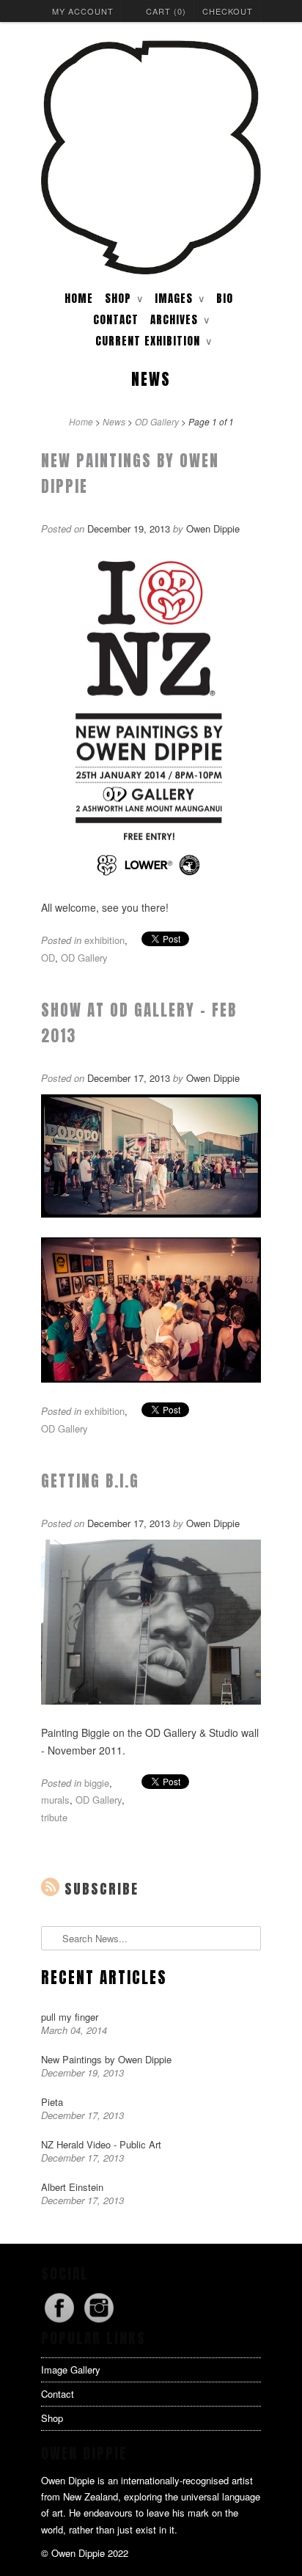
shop (124, 298)
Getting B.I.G (90, 1481)
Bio (225, 298)
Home (79, 298)
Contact (116, 319)
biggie (97, 1783)
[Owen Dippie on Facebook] (61, 2322)
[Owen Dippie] (151, 159)
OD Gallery (84, 958)
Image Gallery (71, 2370)
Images (180, 298)
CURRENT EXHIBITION (154, 341)
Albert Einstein (72, 2187)
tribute (54, 1817)
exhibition (104, 940)
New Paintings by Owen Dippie (106, 2059)
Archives (180, 319)
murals (55, 1800)
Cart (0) (166, 11)
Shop (52, 2418)
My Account (83, 11)
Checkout (228, 11)
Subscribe (102, 1889)
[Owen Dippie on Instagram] (99, 2322)
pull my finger (70, 2017)
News (151, 379)
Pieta (52, 2102)
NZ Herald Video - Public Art (101, 2144)
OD (48, 958)
